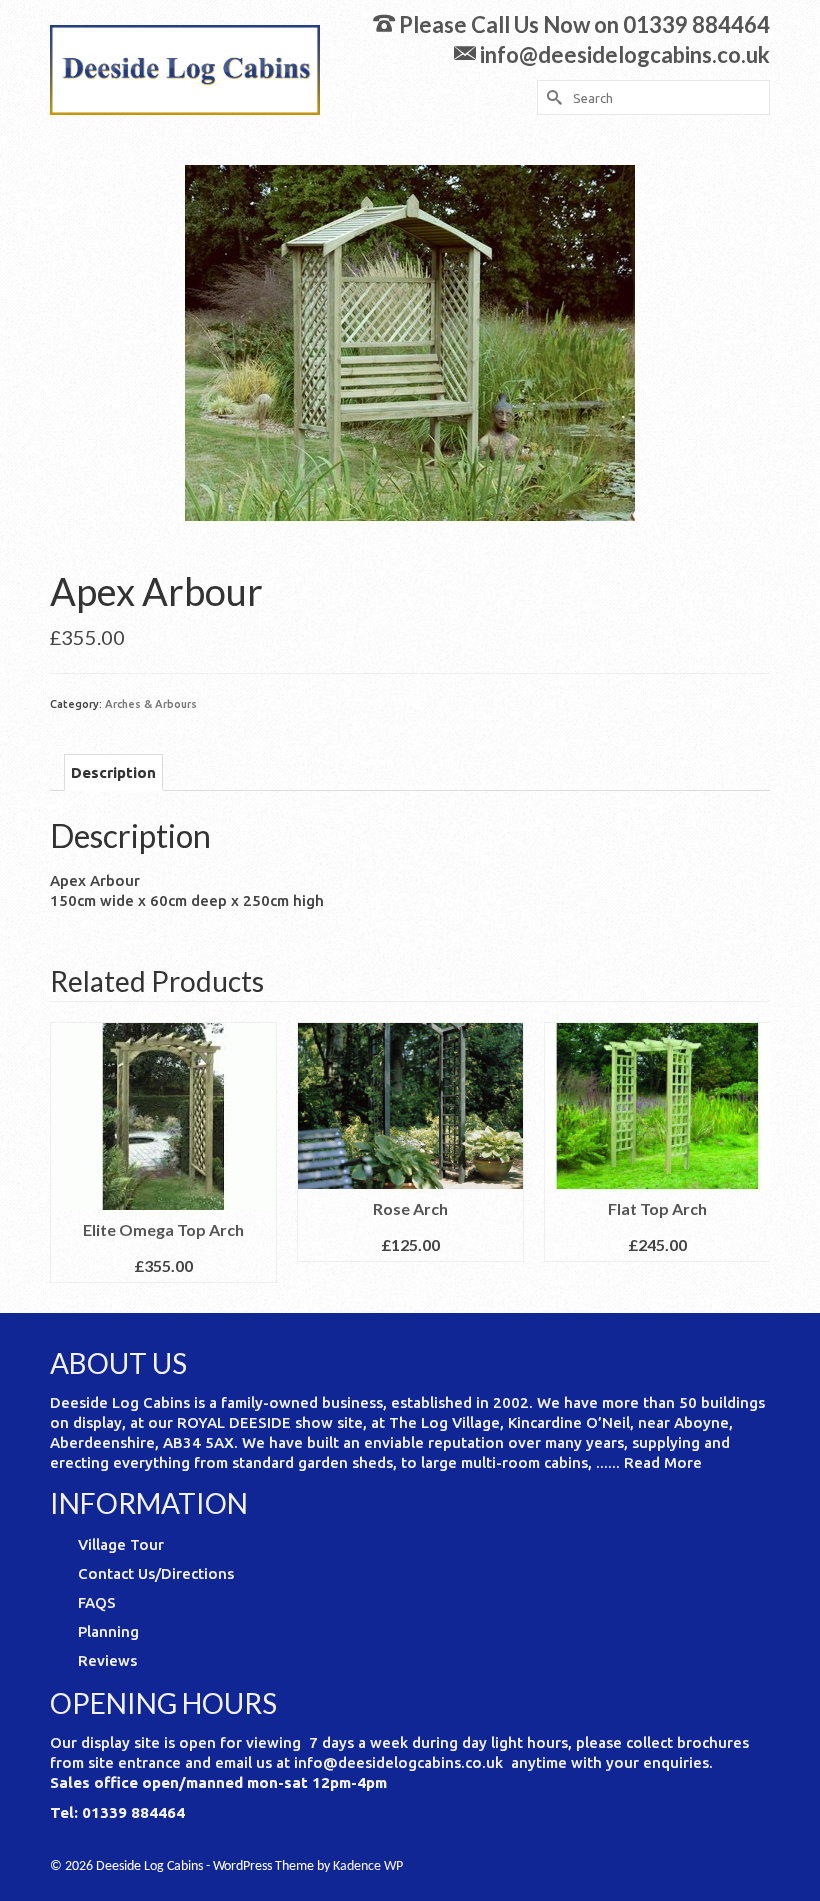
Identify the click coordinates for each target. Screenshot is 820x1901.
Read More (663, 1462)
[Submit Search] (552, 97)
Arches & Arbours (151, 704)
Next (752, 1152)
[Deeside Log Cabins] (185, 70)
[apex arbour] (410, 341)
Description (113, 772)
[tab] (113, 772)
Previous (67, 1152)
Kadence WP (368, 1866)
